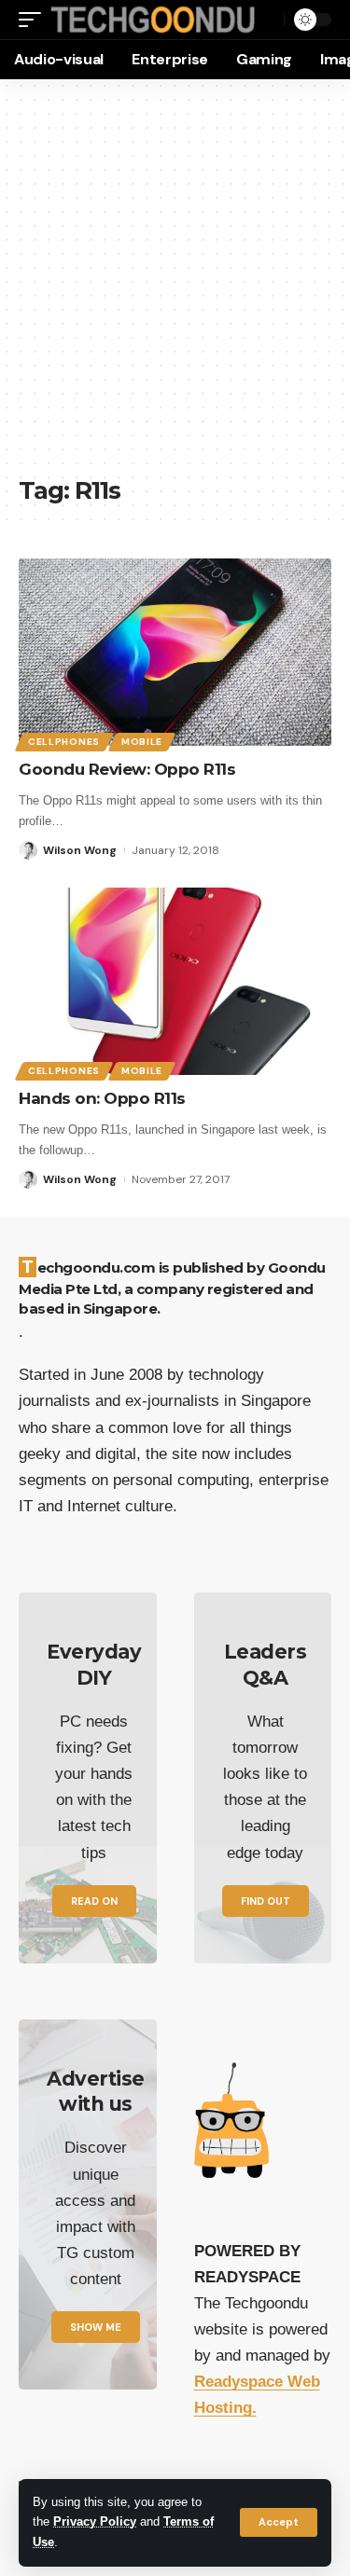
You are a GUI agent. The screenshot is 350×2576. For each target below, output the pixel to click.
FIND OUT (266, 1901)
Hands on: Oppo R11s (102, 1098)
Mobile (142, 742)
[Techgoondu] (153, 20)
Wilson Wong (80, 850)
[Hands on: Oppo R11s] (175, 981)
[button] (279, 2522)
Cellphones (64, 742)
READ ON (94, 1901)
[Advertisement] (175, 287)
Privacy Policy (95, 2522)
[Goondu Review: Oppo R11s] (175, 652)
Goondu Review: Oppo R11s (127, 769)
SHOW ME (96, 2327)
